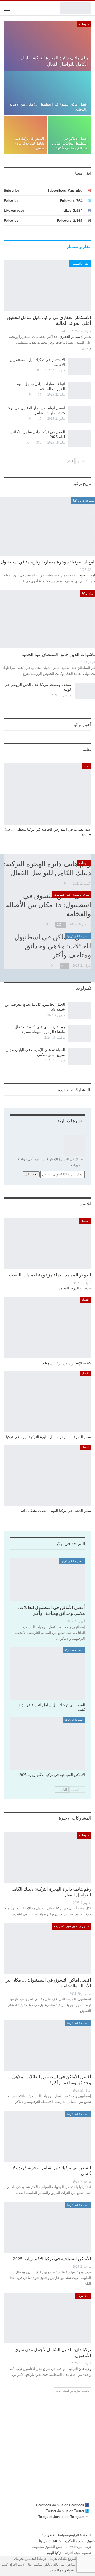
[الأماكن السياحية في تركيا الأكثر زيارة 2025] (47, 1744)
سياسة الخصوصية (54, 2535)
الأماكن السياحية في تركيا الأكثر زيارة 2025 (52, 2259)
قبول (71, 2570)
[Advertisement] (47, 2454)
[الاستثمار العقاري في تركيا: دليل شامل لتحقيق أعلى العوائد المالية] (47, 286)
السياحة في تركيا (78, 936)
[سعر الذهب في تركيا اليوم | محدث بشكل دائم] (47, 1475)
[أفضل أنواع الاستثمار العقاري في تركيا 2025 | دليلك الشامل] (80, 414)
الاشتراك (31, 1174)
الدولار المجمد (69, 1288)
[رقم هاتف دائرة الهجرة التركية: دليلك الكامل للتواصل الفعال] (48, 46)
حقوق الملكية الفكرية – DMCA (73, 2541)
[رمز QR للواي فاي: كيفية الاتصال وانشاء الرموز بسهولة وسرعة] (80, 1033)
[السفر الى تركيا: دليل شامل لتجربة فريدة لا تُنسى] (26, 135)
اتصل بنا (45, 2541)
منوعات (84, 24)
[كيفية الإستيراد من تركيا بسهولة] (47, 1328)
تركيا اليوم (54, 2553)
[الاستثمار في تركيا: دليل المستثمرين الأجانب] (80, 366)
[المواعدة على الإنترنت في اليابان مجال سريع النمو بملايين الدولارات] (80, 1056)
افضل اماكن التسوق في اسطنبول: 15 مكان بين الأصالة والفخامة (48, 905)
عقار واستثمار (80, 264)
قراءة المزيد (59, 2570)
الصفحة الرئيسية (79, 2535)
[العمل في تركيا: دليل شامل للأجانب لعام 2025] (80, 438)
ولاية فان (85, 2369)
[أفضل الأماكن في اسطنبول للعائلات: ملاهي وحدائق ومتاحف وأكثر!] (69, 135)
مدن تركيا (83, 2296)
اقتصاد (85, 1221)
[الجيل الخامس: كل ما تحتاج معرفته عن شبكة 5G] (80, 1011)
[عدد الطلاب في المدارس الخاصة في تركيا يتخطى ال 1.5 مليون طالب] (47, 794)
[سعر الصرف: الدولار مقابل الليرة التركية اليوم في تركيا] (47, 1401)
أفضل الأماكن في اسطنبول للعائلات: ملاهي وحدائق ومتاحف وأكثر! (70, 143)
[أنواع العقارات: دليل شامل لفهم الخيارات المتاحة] (80, 390)
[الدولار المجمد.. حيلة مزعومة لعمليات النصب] (47, 1243)
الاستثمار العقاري (72, 337)
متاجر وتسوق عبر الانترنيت (72, 895)
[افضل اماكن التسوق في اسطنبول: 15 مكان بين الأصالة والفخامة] (47, 93)
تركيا (59, 1908)
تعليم (86, 766)
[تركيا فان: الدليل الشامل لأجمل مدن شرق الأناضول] (47, 2318)
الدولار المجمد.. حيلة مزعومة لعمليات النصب (50, 1275)
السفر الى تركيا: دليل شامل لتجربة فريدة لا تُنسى (29, 143)
